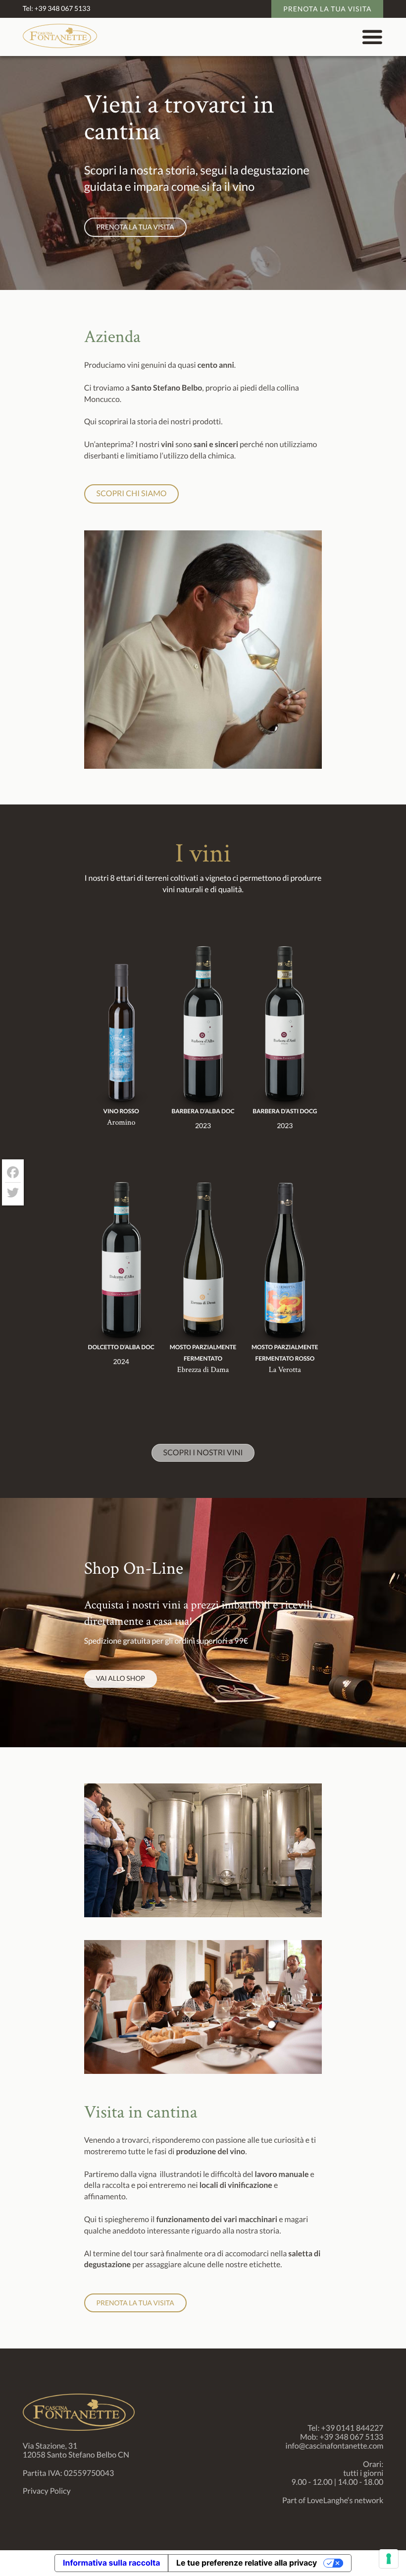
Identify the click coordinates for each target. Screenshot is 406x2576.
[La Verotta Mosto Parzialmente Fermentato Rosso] (285, 1265)
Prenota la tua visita (327, 9)
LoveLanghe (327, 2500)
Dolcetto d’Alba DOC (121, 1347)
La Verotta (285, 1370)
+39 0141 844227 (352, 2428)
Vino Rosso (121, 1111)
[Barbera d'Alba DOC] (203, 1029)
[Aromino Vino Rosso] (121, 1029)
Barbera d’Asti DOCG (285, 1111)
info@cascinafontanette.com (335, 2446)
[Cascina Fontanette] (60, 45)
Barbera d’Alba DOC (203, 1111)
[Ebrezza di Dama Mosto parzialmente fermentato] (203, 1265)
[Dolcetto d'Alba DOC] (121, 1265)
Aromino (121, 1122)
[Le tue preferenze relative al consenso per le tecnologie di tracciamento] (389, 2559)
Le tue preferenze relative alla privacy (247, 2563)
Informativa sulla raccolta (111, 2563)
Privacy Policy (47, 2491)
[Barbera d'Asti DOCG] (285, 1029)
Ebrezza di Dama (203, 1370)
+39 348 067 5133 (62, 8)
